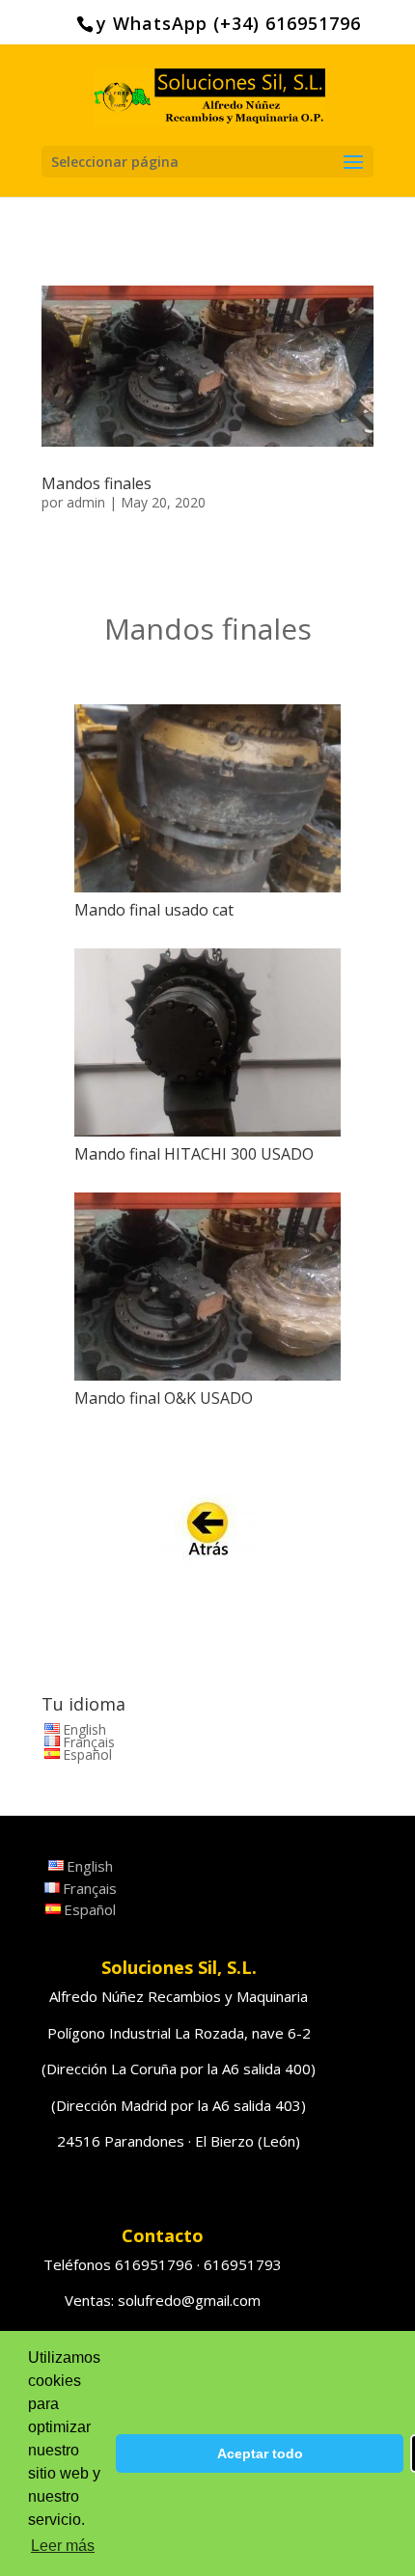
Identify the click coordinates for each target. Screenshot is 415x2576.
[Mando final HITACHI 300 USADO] (207, 1042)
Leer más (63, 2546)
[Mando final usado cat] (207, 798)
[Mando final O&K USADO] (207, 1287)
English (84, 1729)
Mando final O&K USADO (164, 1398)
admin (86, 502)
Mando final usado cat (154, 910)
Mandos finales (97, 483)
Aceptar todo (260, 2453)
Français (89, 1742)
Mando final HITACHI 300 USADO (194, 1154)
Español (87, 1754)
